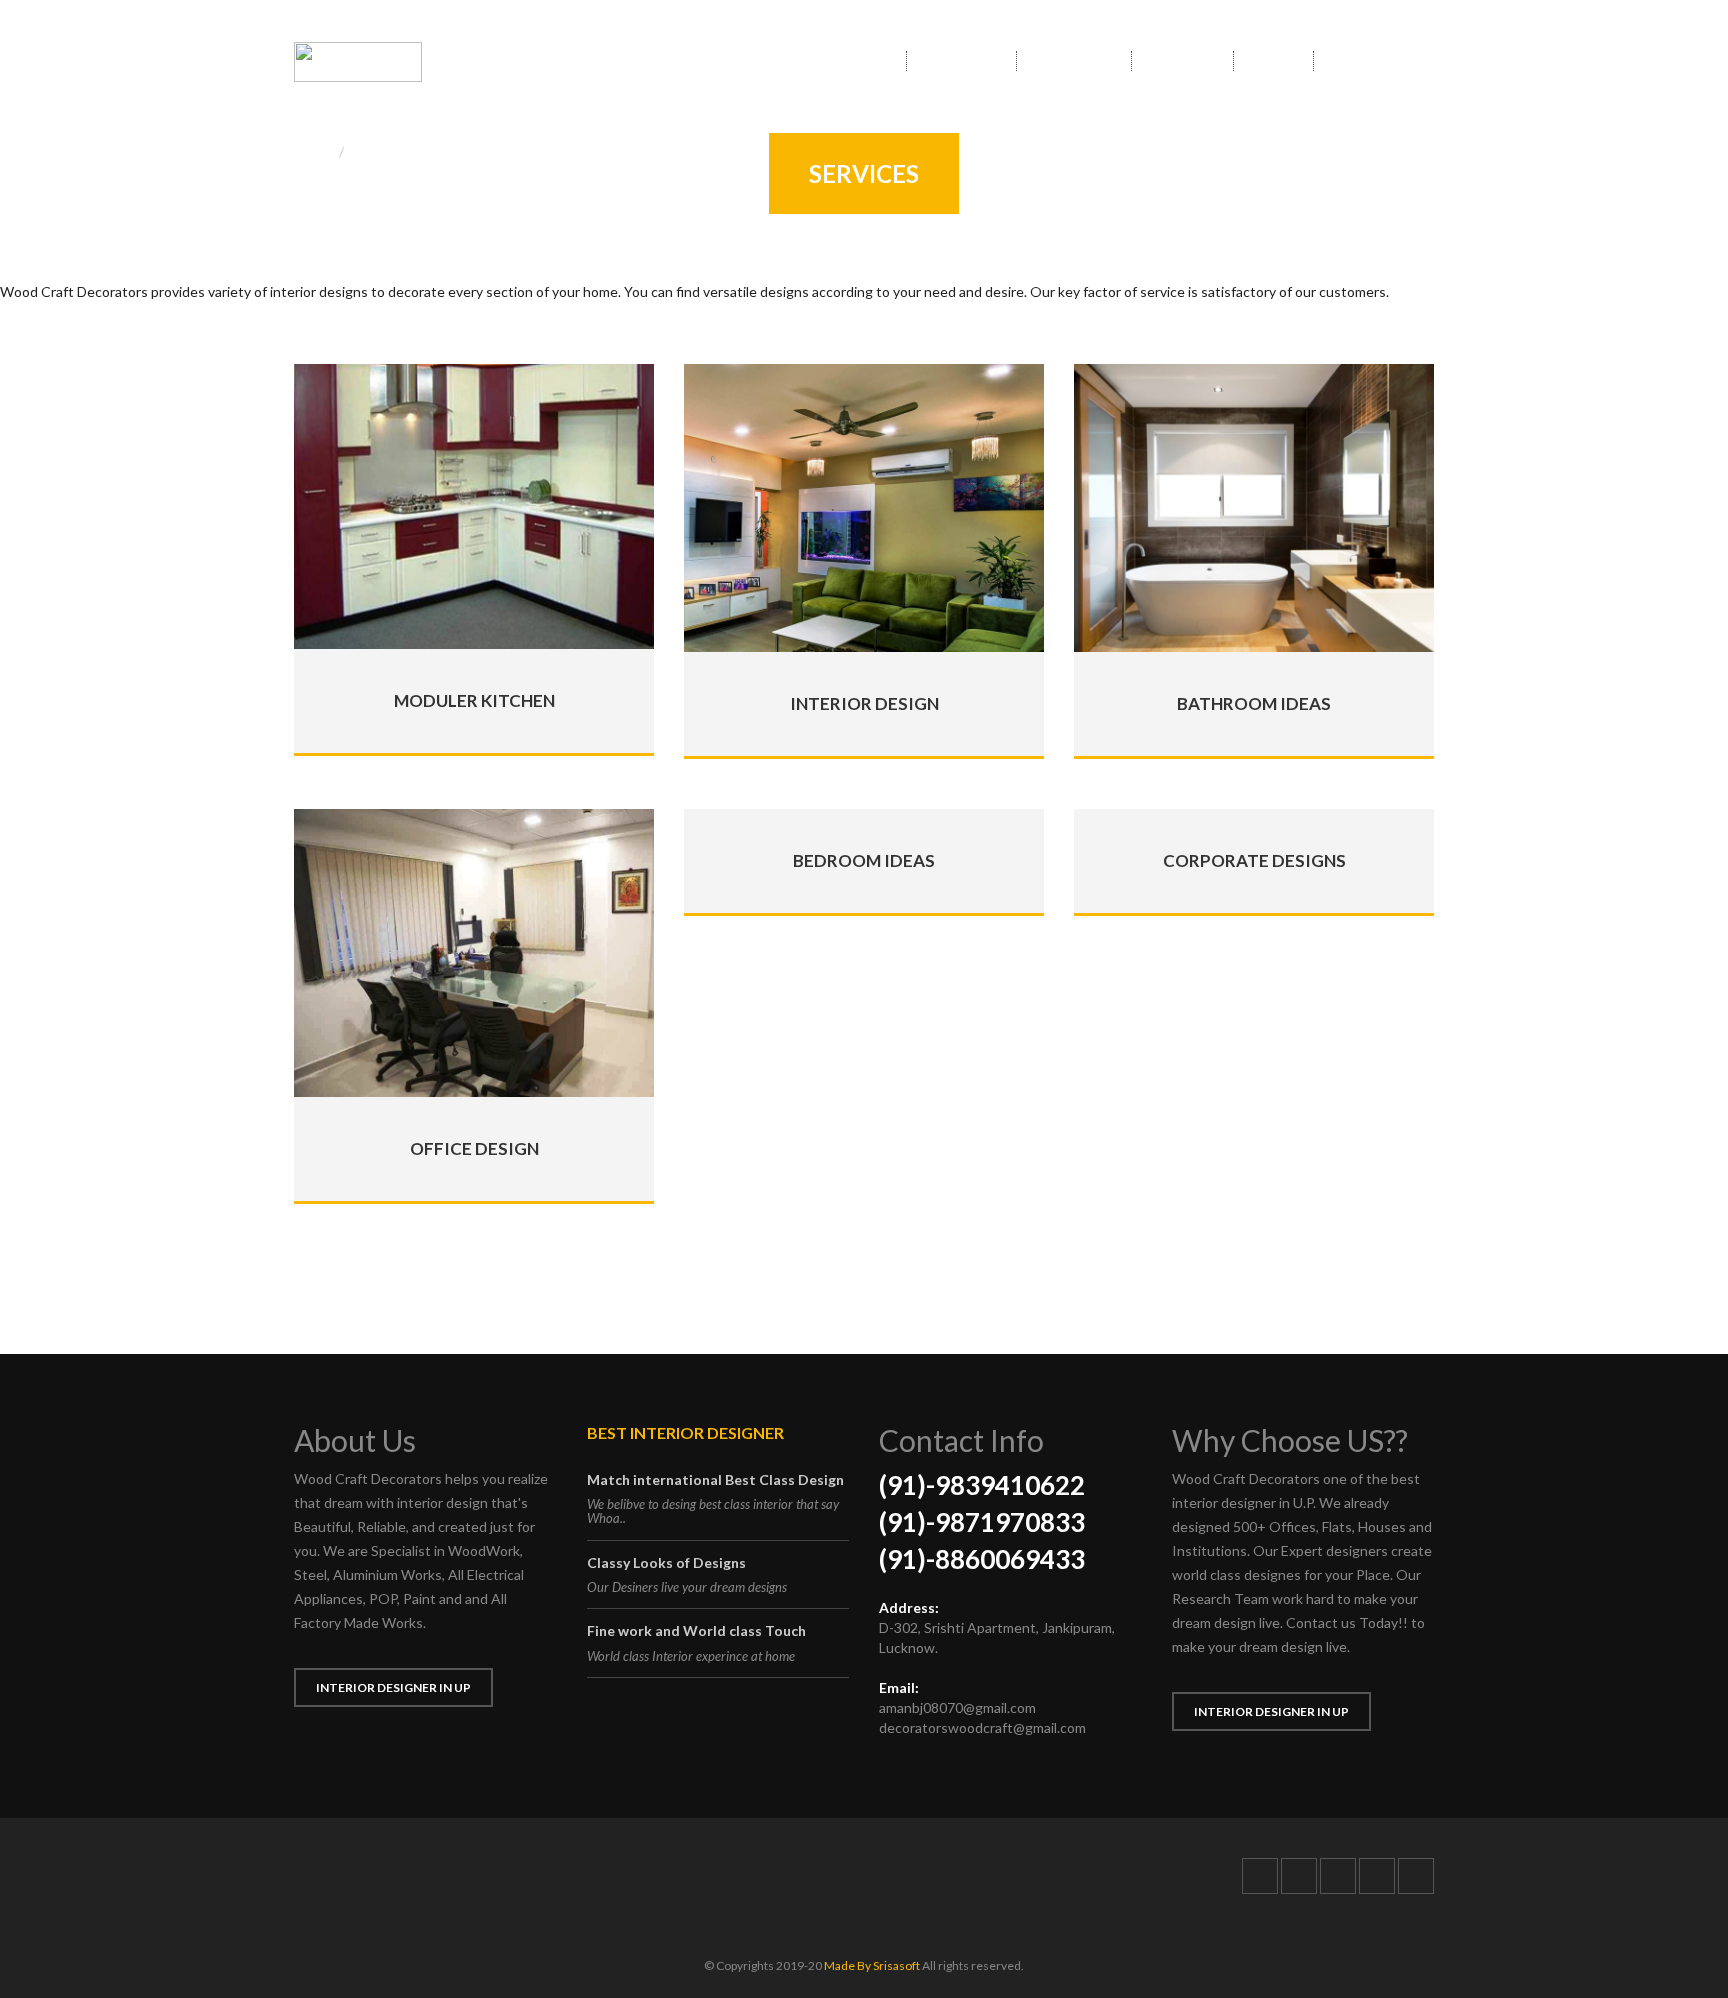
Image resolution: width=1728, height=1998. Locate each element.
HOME (866, 61)
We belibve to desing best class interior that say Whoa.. (713, 1511)
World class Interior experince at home (691, 1656)
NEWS (1273, 61)
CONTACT (1366, 61)
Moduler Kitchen (474, 700)
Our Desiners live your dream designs (687, 1587)
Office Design (474, 1148)
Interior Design (864, 703)
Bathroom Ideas (1254, 703)
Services (378, 151)
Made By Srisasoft (872, 1965)
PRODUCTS (1074, 61)
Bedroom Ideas (864, 860)
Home (312, 151)
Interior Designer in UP (393, 1687)
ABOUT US (961, 61)
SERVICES (1182, 61)
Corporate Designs (1254, 860)
